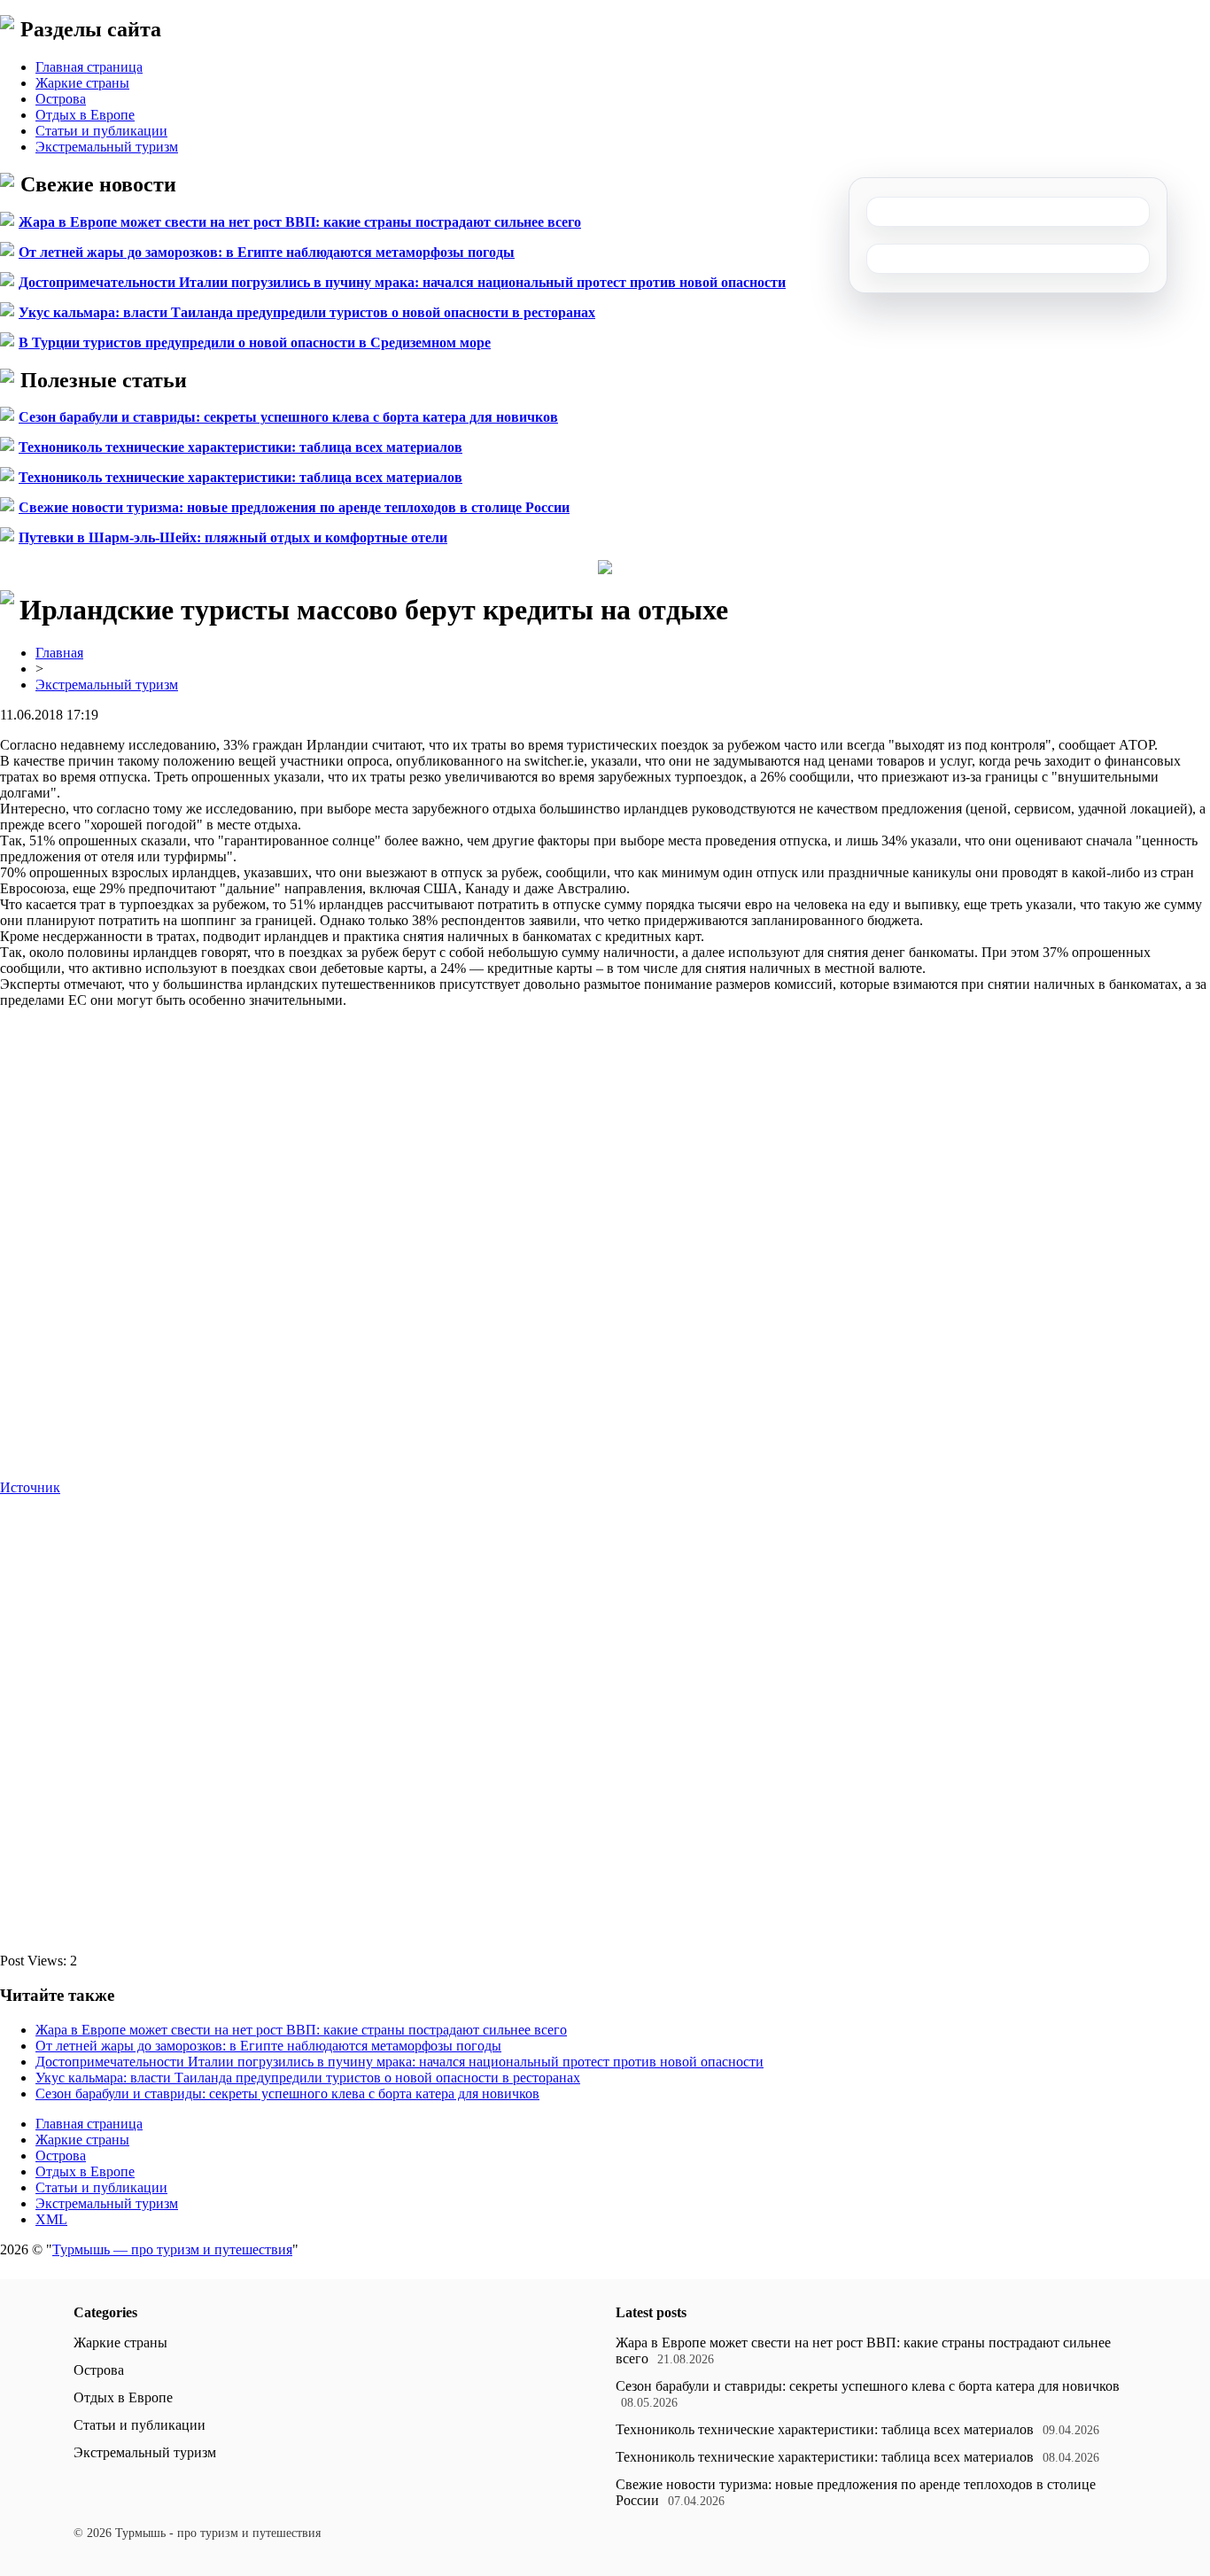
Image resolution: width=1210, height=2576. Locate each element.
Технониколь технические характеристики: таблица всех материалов (240, 447)
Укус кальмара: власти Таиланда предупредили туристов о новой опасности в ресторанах (307, 312)
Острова (61, 99)
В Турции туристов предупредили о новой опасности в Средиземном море (255, 342)
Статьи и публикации (101, 131)
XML (51, 2219)
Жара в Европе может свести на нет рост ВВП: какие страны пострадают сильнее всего (300, 222)
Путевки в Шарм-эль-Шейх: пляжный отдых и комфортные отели (233, 537)
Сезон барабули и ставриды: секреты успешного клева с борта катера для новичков (288, 417)
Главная (59, 653)
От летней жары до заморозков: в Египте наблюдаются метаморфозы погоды (267, 252)
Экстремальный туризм (107, 147)
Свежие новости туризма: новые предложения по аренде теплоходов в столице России (294, 507)
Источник (30, 1487)
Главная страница (89, 67)
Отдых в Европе (85, 115)
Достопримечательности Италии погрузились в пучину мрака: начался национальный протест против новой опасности (402, 282)
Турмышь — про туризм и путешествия (172, 2249)
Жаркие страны (82, 83)
